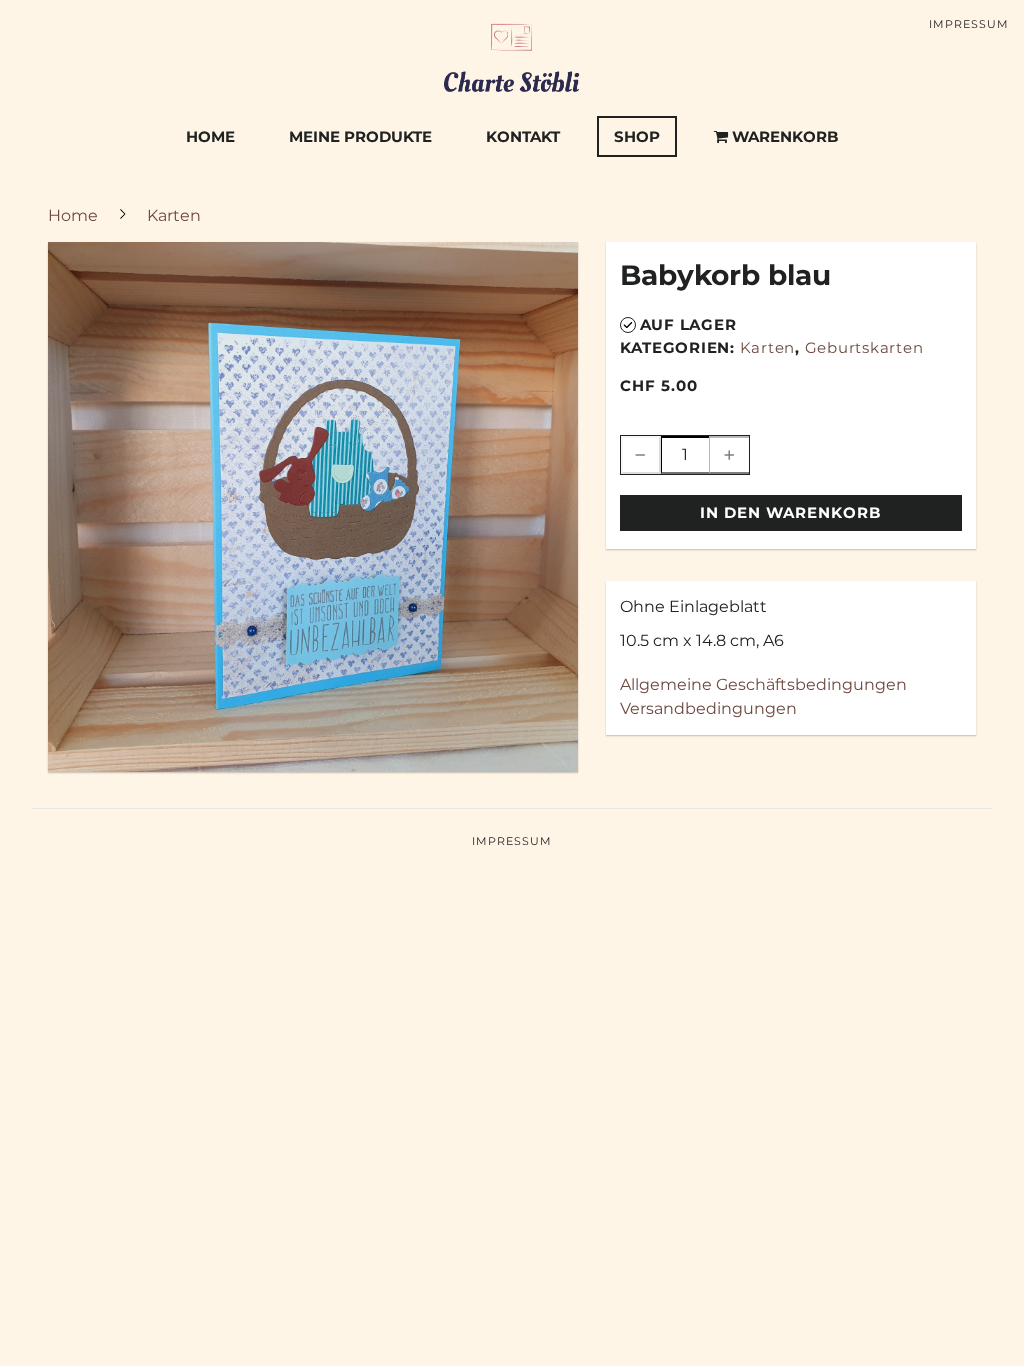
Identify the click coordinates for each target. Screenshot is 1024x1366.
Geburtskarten (864, 347)
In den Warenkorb (790, 512)
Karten (768, 347)
